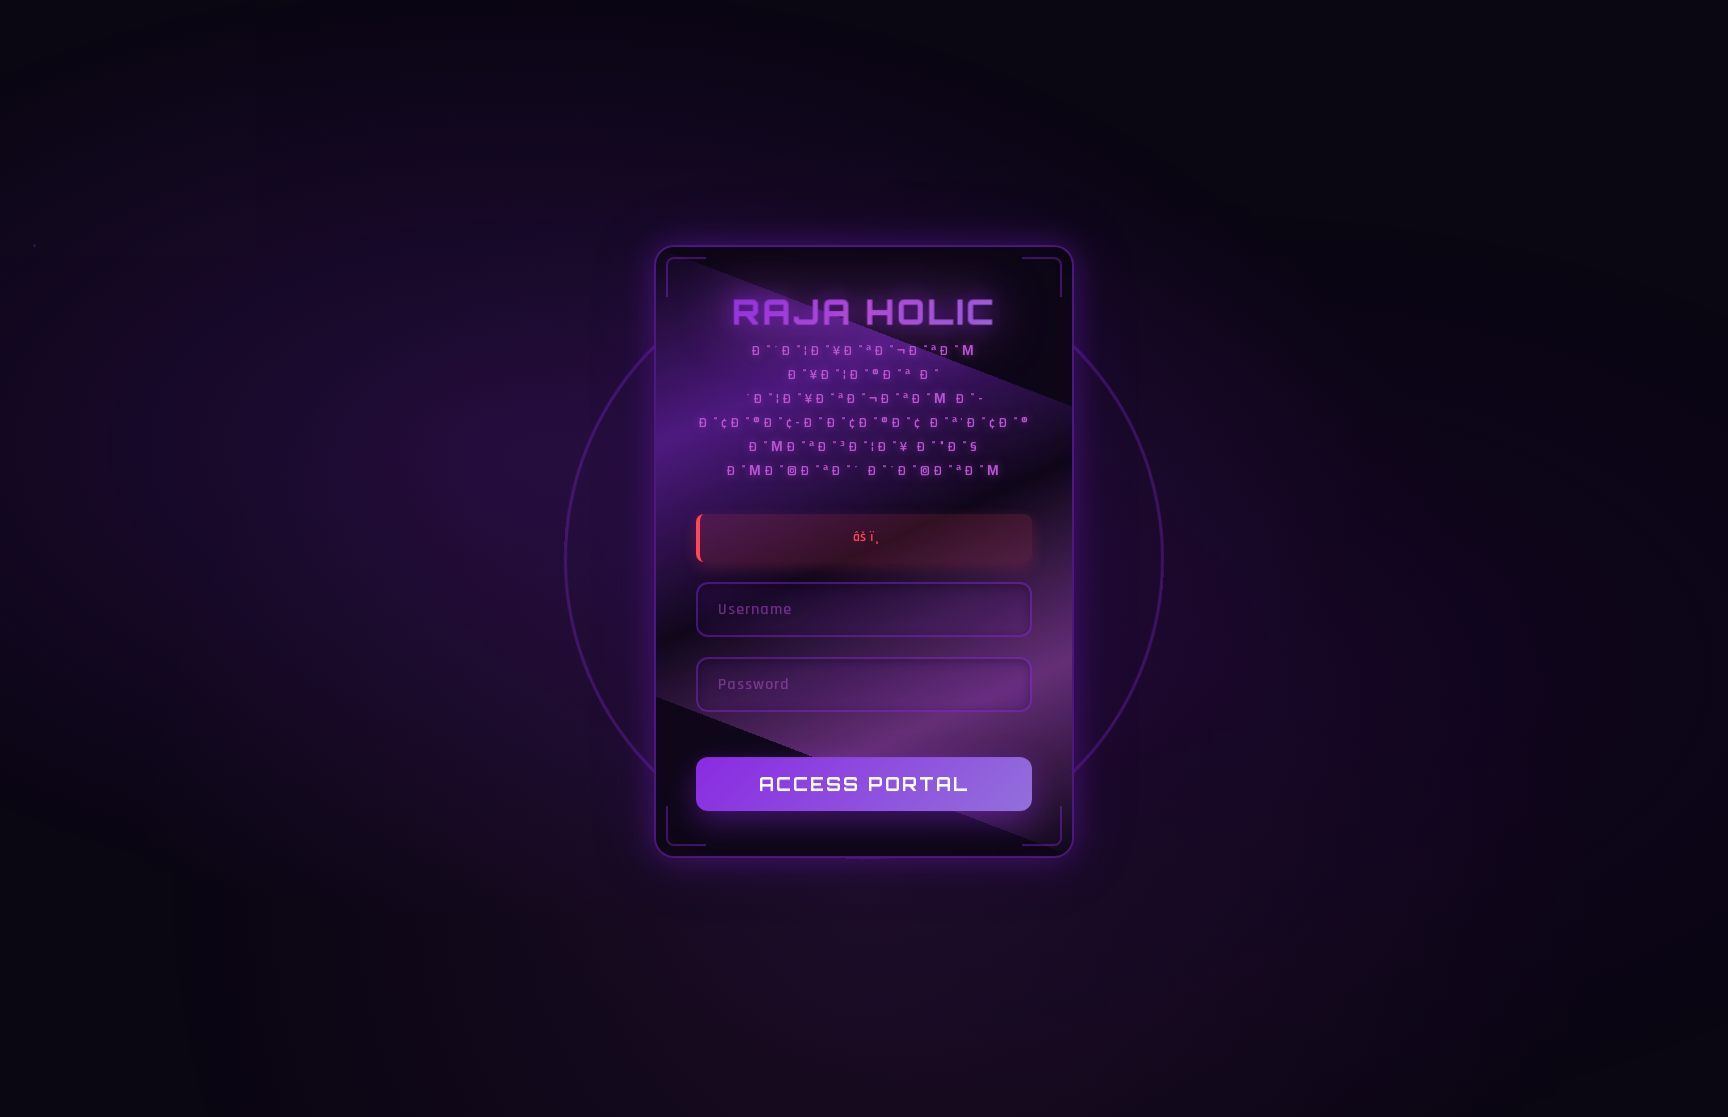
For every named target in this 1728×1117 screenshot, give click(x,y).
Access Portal (864, 785)
